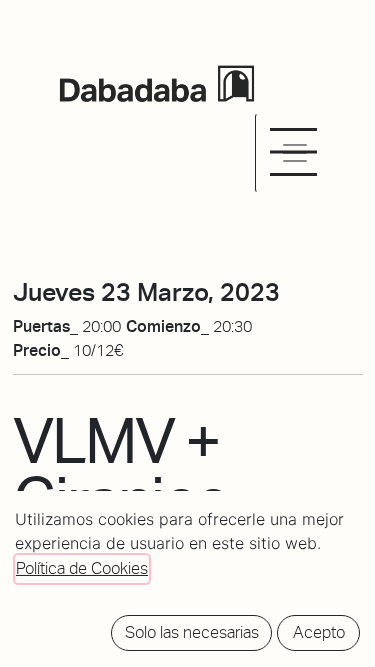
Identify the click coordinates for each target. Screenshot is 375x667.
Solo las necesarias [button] (192, 632)
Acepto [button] (319, 632)
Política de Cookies (82, 568)
